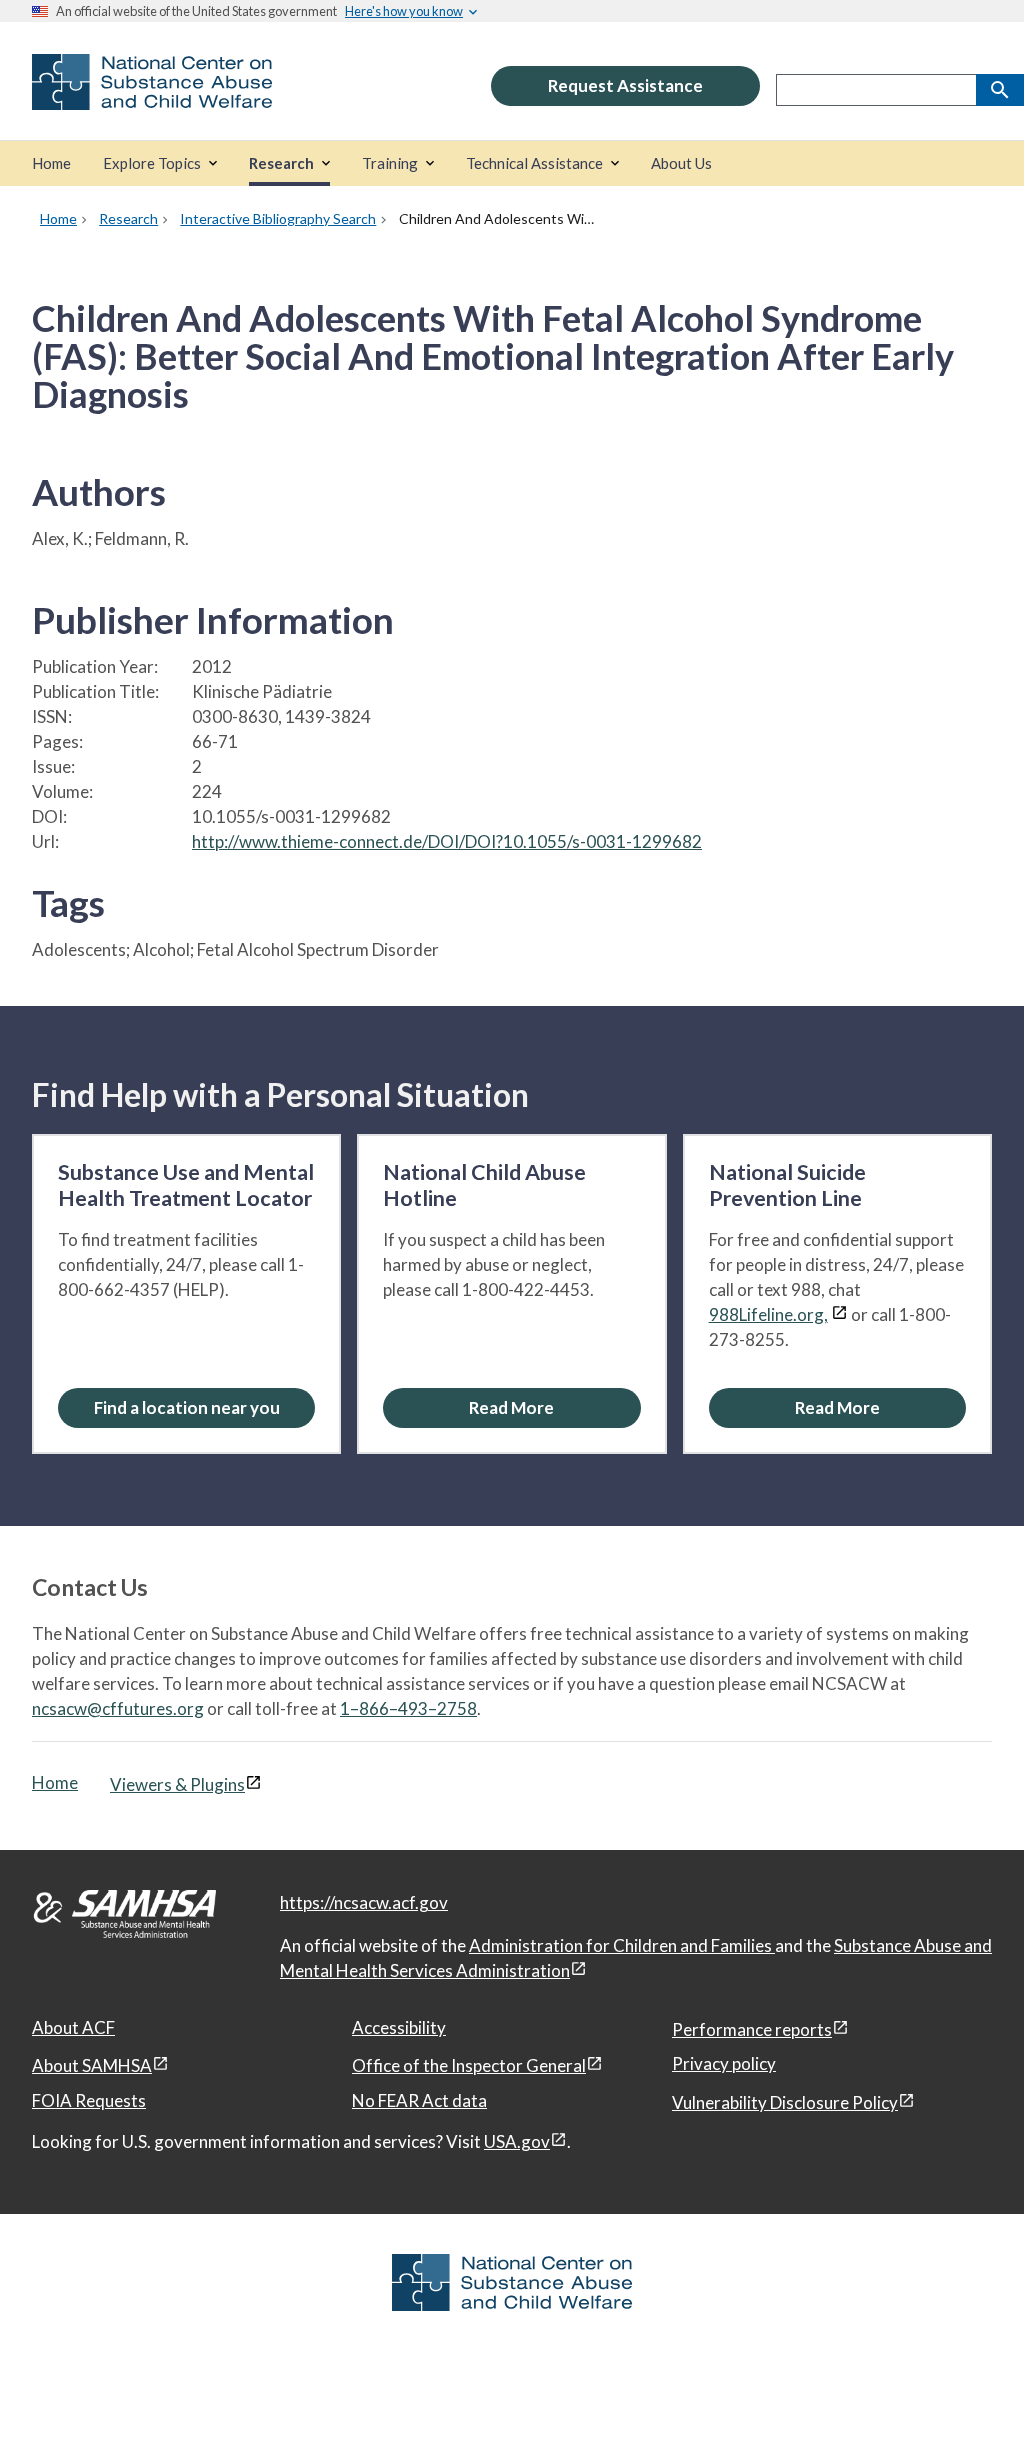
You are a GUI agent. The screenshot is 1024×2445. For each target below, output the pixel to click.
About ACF (73, 2027)
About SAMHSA (92, 2065)
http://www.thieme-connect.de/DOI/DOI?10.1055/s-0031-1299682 (447, 841)
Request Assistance (625, 85)
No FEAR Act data (419, 2100)
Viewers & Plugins (177, 1784)
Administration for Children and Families (622, 1945)
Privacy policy (724, 2063)
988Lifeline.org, (768, 1314)
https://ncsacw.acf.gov (364, 1902)
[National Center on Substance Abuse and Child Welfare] (152, 96)
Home (55, 1782)
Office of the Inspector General (469, 2065)
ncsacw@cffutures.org (118, 1708)
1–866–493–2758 (408, 1708)
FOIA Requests (89, 2100)
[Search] (1000, 90)
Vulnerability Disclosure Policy (785, 2102)
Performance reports (752, 2029)
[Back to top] (968, 2390)
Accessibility (399, 2027)
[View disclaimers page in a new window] (839, 1314)
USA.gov (517, 2141)
